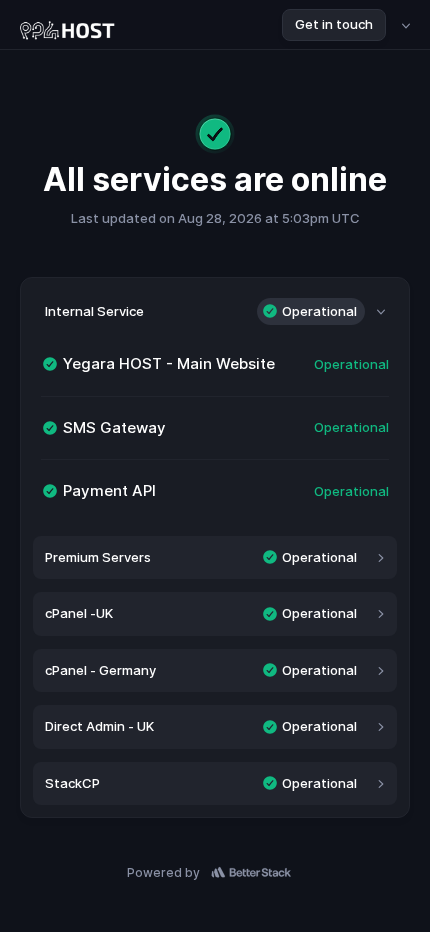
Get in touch (334, 24)
